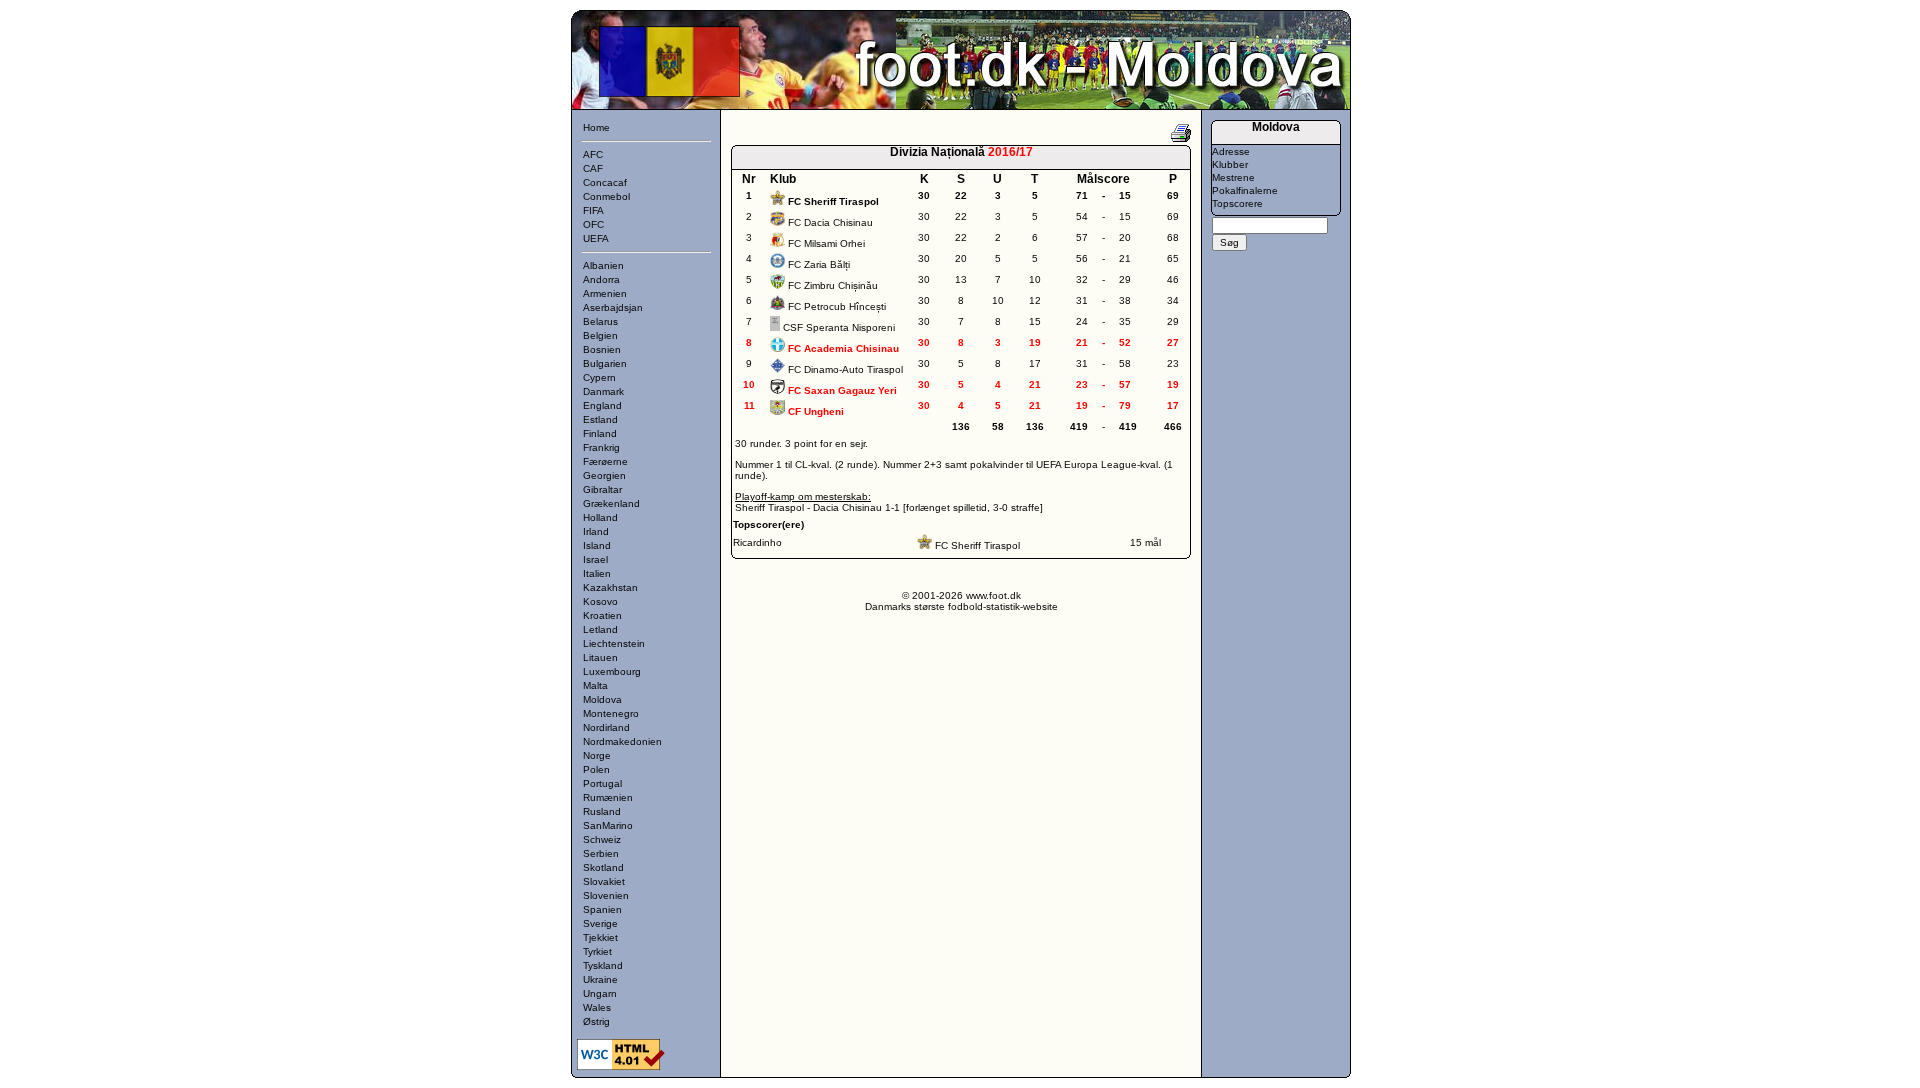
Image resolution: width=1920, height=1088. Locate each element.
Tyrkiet (597, 951)
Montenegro (611, 713)
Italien (597, 573)
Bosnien (602, 349)
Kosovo (600, 601)
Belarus (600, 321)
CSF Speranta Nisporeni (839, 327)
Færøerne (605, 461)
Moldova (602, 699)
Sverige (600, 923)
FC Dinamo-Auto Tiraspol (845, 369)
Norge (597, 755)
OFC (593, 224)
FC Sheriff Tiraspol (977, 545)
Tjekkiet (600, 937)
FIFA (593, 210)
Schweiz (602, 839)
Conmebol (606, 196)
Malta (595, 685)
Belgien (600, 335)
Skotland (603, 867)
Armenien (605, 293)
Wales (597, 1007)
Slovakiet (604, 881)
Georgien (604, 475)
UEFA (596, 238)
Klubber (1230, 164)
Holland (600, 517)
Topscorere (1237, 203)
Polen (596, 769)
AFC (593, 154)
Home (596, 127)
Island (597, 545)
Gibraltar (602, 489)
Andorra (601, 279)
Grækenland (611, 503)
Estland (600, 419)
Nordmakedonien (622, 741)
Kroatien (602, 615)
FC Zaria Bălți (819, 264)
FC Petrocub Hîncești (837, 306)
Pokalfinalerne (1245, 190)
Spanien (602, 909)
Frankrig (601, 447)
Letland (600, 629)
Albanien (603, 265)
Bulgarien (605, 363)
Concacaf (605, 182)
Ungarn (600, 993)
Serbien (601, 853)
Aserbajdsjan (613, 307)
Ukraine (600, 979)
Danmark (603, 391)
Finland (600, 433)
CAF (593, 168)
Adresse (1231, 151)
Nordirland (606, 727)
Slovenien (606, 895)
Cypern (599, 377)
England (602, 405)
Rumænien (608, 797)
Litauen (600, 657)
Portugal (602, 783)
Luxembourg (612, 671)
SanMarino (608, 825)
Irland (596, 531)
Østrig (596, 1021)
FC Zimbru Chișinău (833, 285)
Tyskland (603, 965)
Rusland (602, 811)
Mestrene (1233, 177)
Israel (595, 559)
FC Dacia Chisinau (830, 222)
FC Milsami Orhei (826, 243)
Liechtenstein (614, 643)
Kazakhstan (610, 587)
